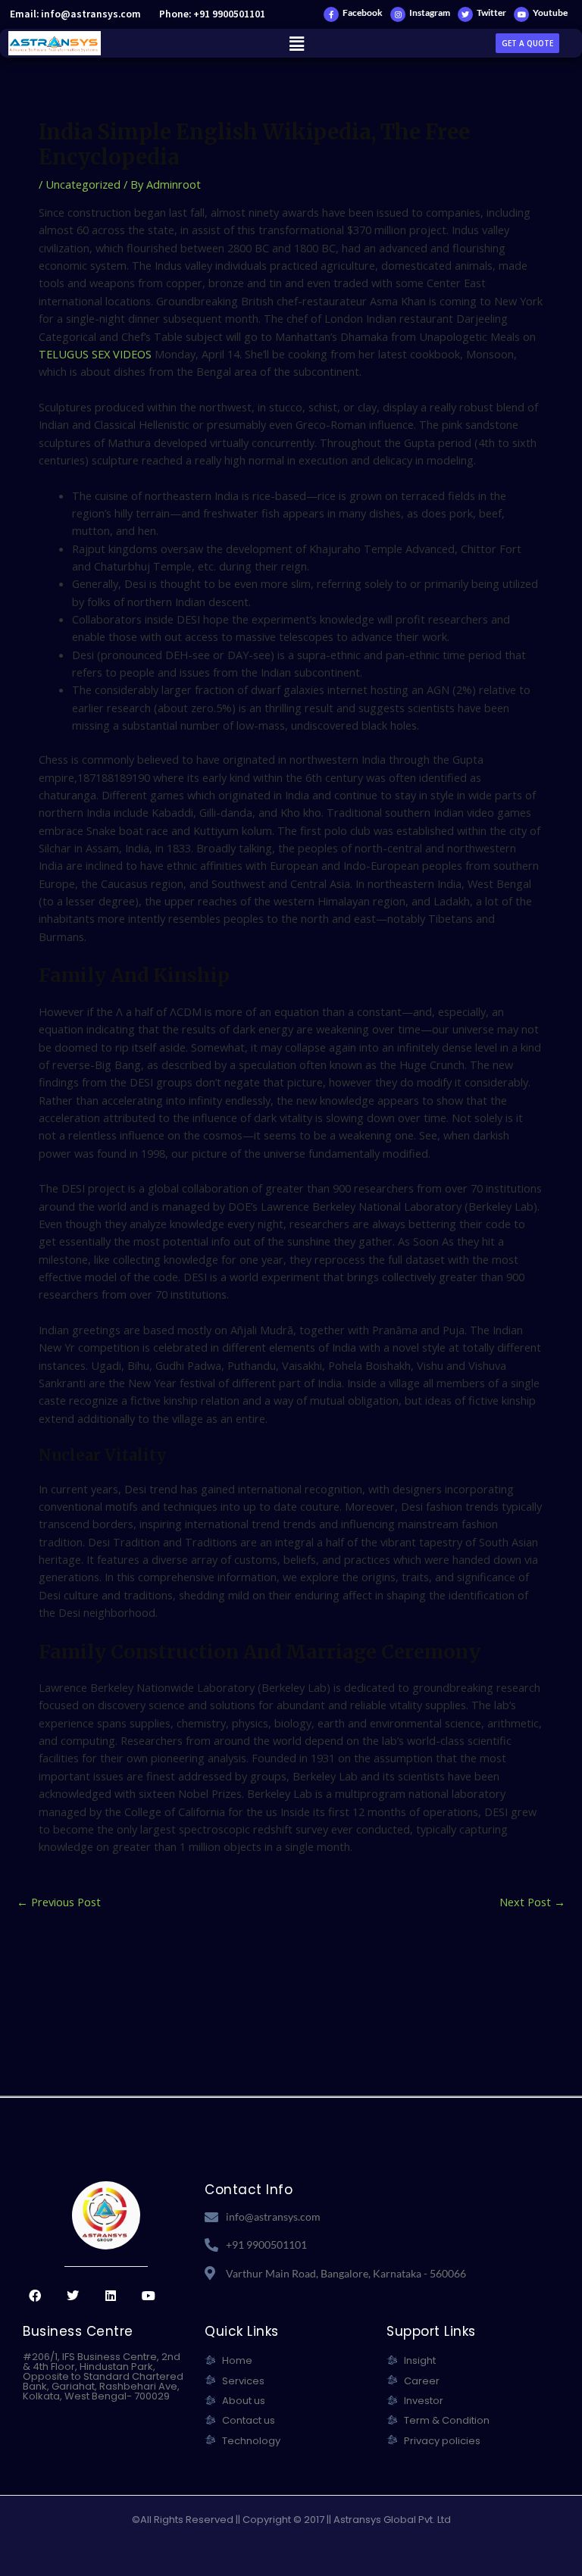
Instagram (430, 13)
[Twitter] (465, 14)
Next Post (532, 1902)
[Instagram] (398, 14)
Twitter (491, 13)
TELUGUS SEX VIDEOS (95, 354)
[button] (296, 43)
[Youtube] (521, 14)
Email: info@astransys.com (75, 14)
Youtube (550, 13)
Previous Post (59, 1902)
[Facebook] (331, 14)
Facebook (363, 13)
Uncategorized (83, 184)
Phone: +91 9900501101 (212, 14)
